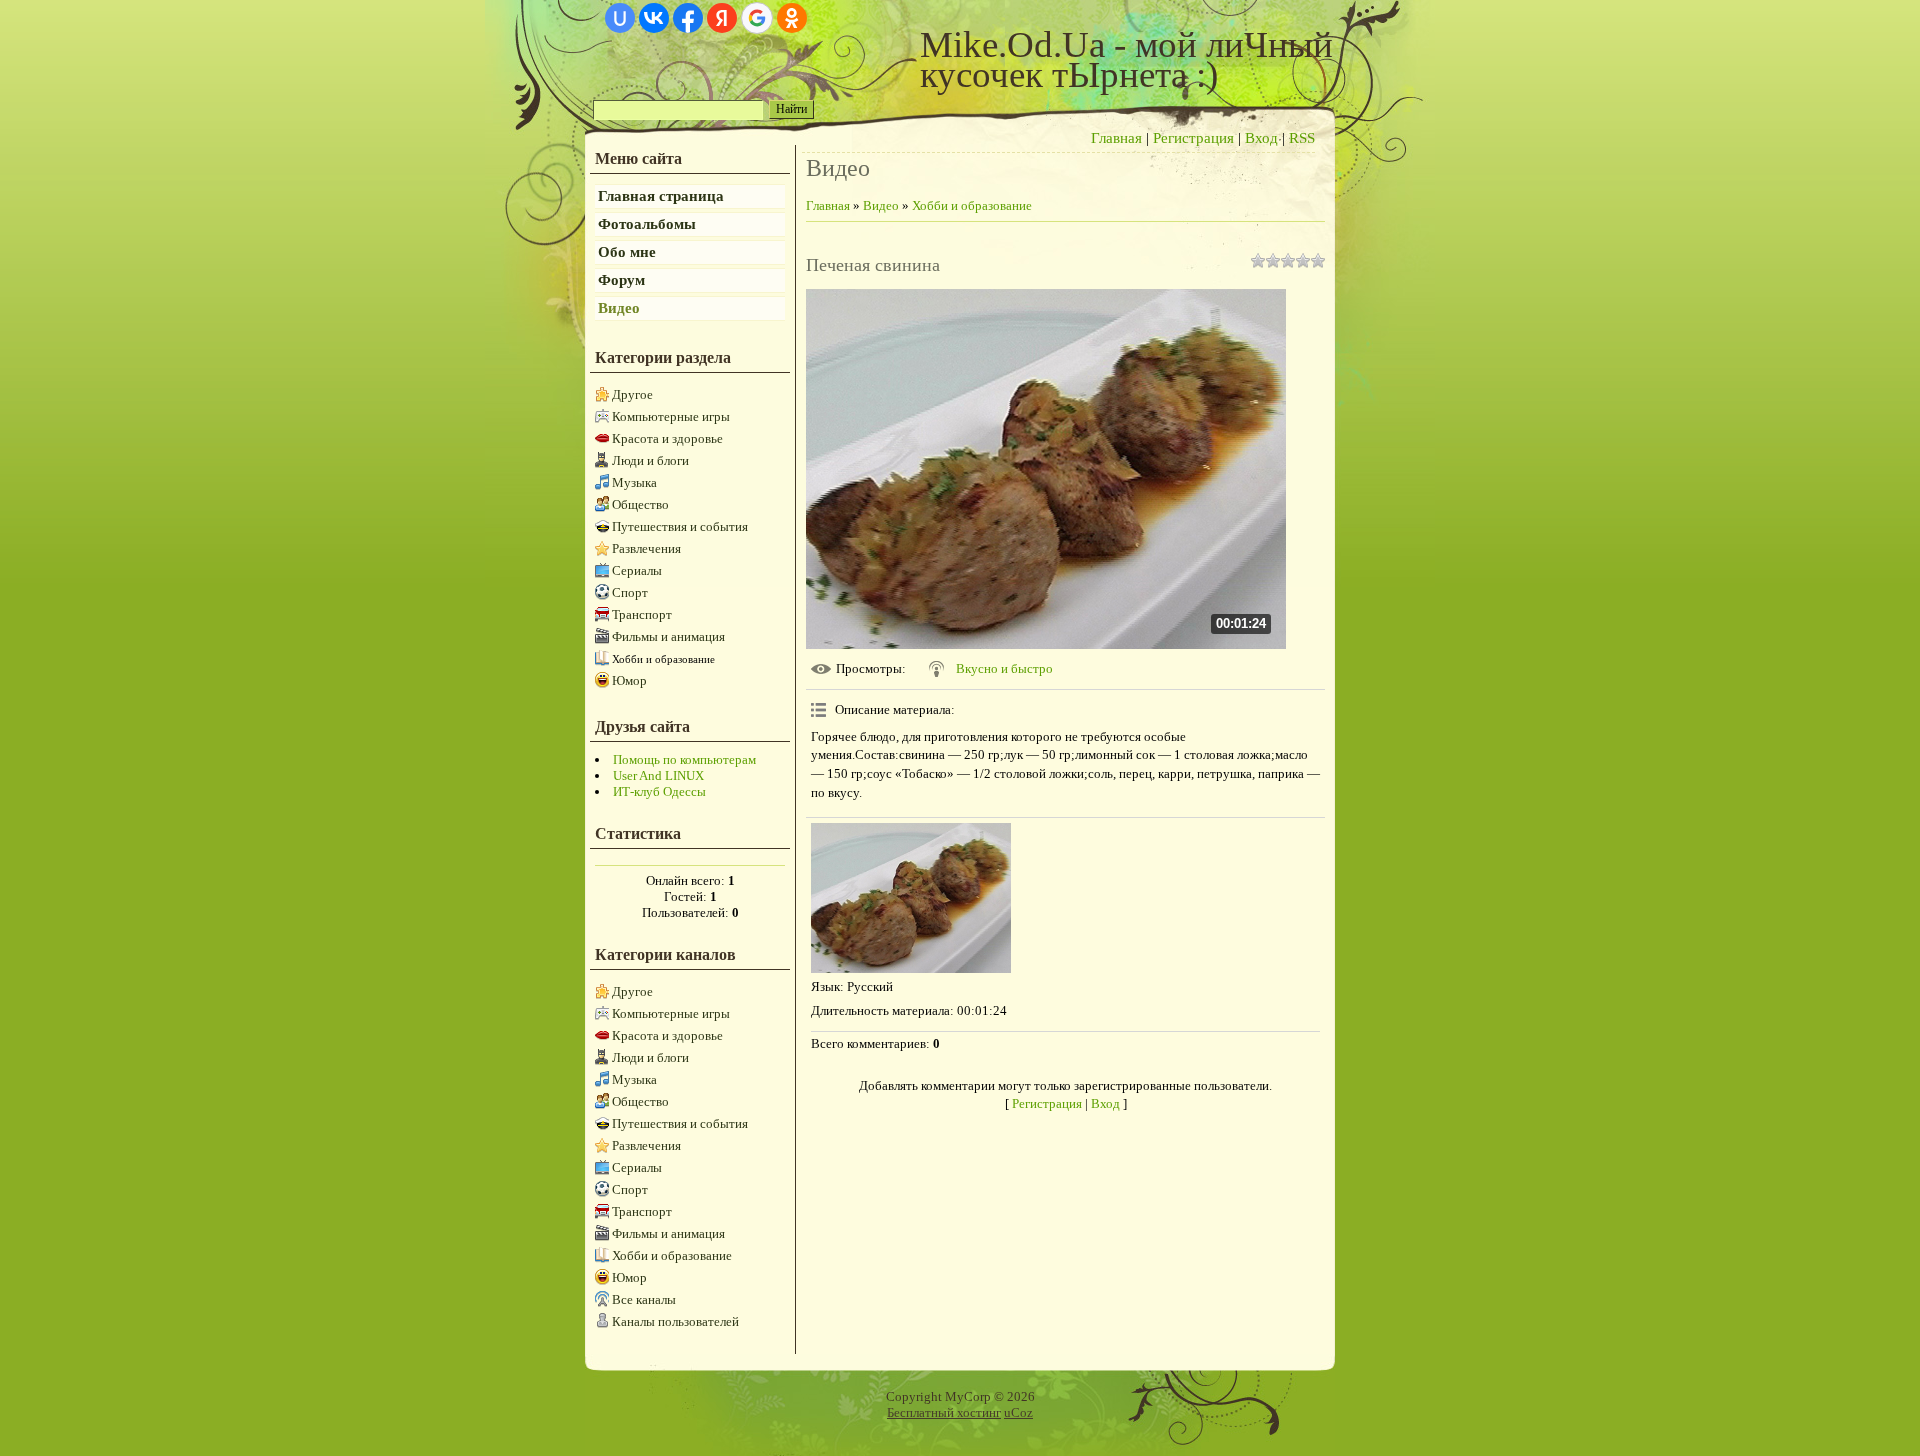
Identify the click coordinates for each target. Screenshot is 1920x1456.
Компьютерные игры (671, 416)
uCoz (1018, 1412)
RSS (1302, 138)
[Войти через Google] (757, 18)
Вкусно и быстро (1004, 668)
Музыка (634, 482)
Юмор (629, 680)
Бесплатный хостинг (944, 1412)
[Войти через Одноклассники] (792, 18)
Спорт (630, 592)
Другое (632, 394)
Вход (1261, 138)
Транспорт (642, 614)
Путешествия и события (680, 526)
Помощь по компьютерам (684, 759)
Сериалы (637, 570)
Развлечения (646, 548)
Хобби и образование (663, 659)
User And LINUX (658, 775)
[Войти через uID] (620, 18)
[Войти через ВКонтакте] (654, 18)
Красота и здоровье (667, 438)
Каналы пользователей (675, 1321)
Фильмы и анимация (668, 636)
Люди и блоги (650, 460)
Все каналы (644, 1299)
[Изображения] (911, 898)
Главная (1116, 138)
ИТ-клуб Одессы (659, 791)
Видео (881, 205)
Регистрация (1193, 138)
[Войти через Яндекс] (722, 18)
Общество (640, 504)
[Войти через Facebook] (688, 18)
